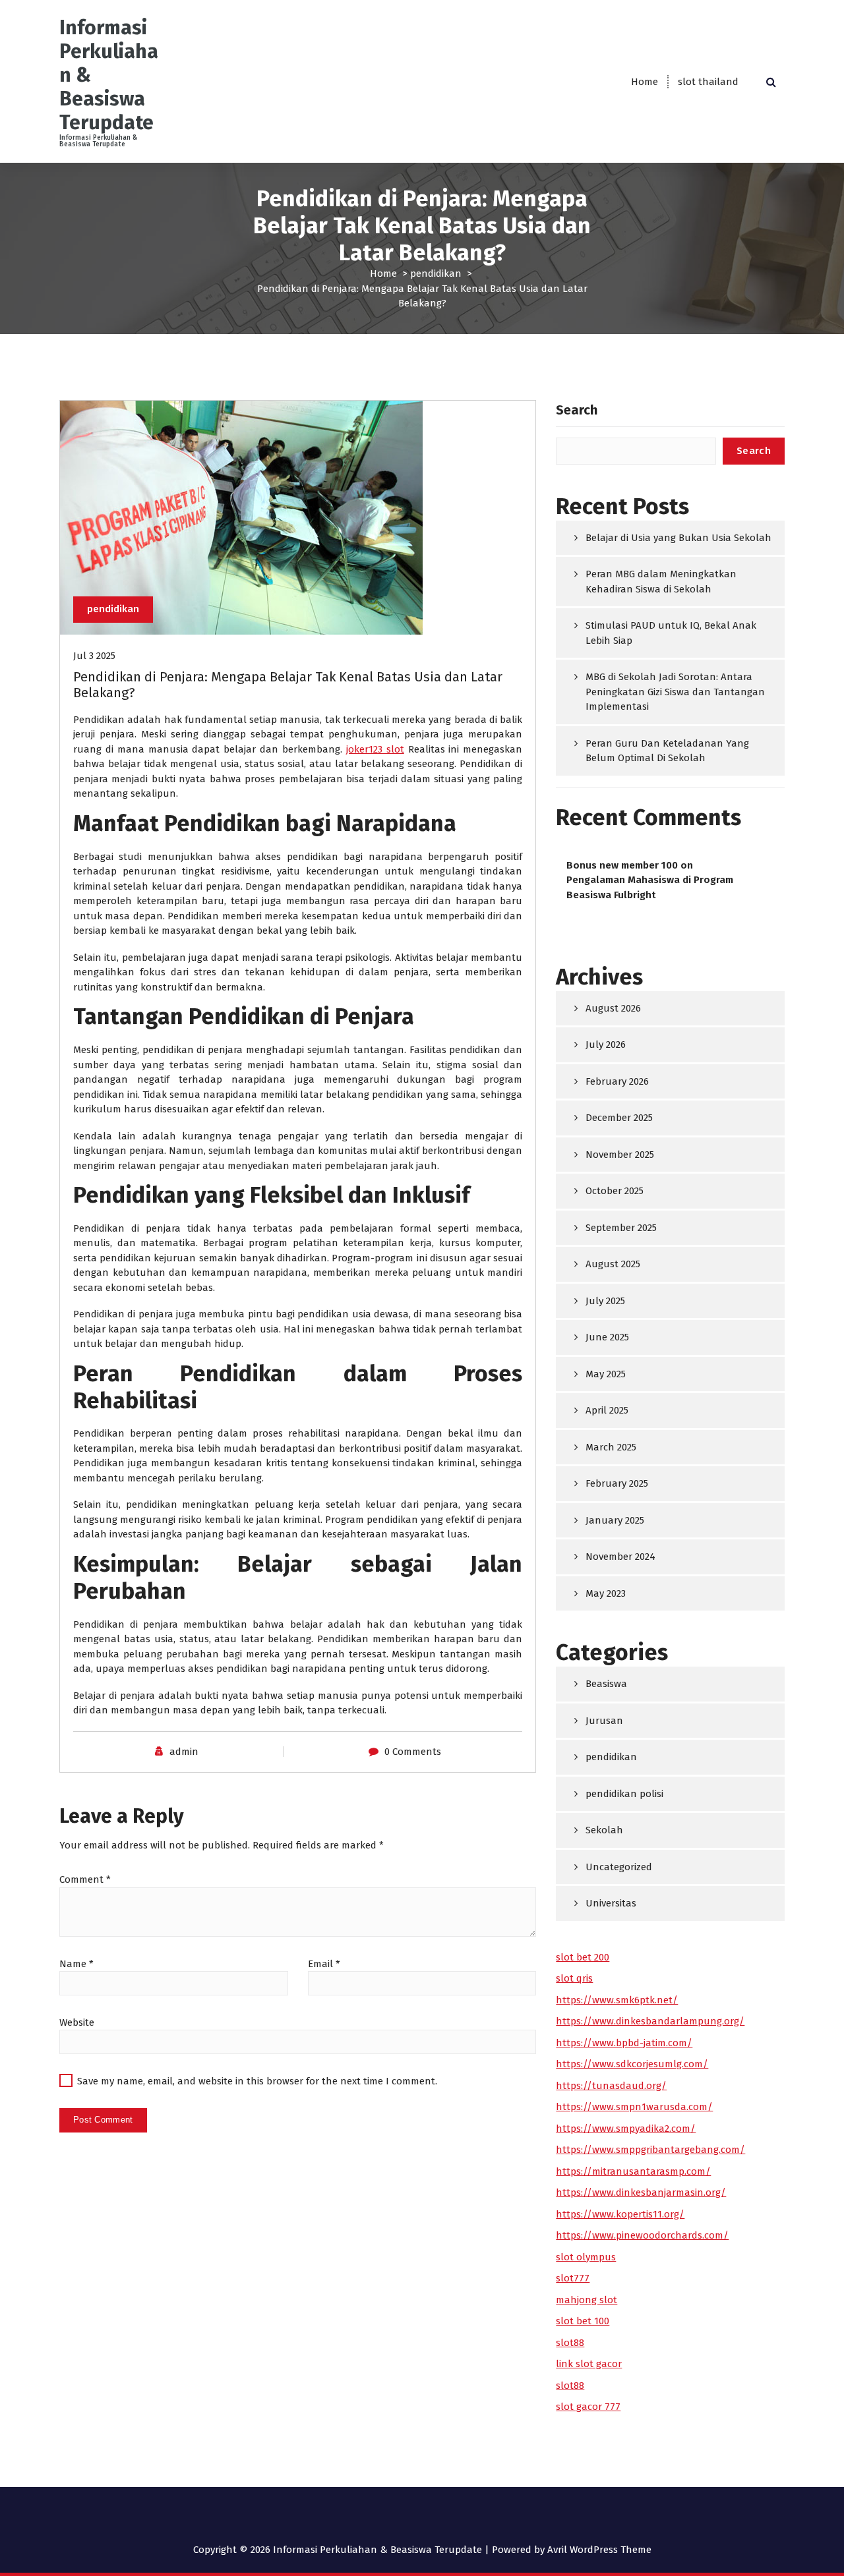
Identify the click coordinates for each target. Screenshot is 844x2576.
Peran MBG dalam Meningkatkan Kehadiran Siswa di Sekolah (661, 582)
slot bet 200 (583, 1957)
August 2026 (613, 1008)
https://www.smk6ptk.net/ (617, 2000)
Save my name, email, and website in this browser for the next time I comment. (257, 2081)
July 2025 (605, 1301)
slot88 (570, 2343)
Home (645, 82)
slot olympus (586, 2257)
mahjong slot (587, 2300)
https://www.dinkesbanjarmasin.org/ (641, 2192)
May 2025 (606, 1374)
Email (324, 1964)
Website (77, 2022)
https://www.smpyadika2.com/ (626, 2129)
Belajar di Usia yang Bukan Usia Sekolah (678, 538)
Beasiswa (606, 1684)
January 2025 (615, 1520)
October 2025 (615, 1191)
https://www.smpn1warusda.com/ (634, 2107)
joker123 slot (375, 749)
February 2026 (617, 1081)
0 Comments (413, 1752)
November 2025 (620, 1155)
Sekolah (604, 1830)
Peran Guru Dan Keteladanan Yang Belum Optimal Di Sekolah (667, 751)
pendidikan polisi (624, 1794)
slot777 (573, 2278)
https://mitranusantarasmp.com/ (633, 2171)
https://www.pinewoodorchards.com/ (642, 2235)
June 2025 (607, 1337)
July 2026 (606, 1045)
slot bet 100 (583, 2321)
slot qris (574, 1978)
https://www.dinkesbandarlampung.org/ (650, 2021)
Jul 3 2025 (94, 656)
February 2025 (617, 1483)
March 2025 (611, 1447)
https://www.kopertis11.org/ (620, 2214)
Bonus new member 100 (622, 865)
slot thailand (708, 82)
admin (184, 1752)
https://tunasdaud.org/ (611, 2086)
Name (76, 1964)
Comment (85, 1879)
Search (577, 410)
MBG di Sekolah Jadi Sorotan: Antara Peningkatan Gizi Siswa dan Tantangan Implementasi (675, 692)
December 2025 (619, 1118)
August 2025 (613, 1264)
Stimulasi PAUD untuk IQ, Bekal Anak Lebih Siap (671, 633)
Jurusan (604, 1721)
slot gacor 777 (588, 2407)
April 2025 (607, 1410)
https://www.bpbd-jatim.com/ (624, 2043)
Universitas (611, 1903)
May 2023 (606, 1593)
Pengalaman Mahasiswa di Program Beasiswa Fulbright (650, 887)
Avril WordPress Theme (599, 2550)
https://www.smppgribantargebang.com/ (650, 2150)
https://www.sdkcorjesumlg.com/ (632, 2064)
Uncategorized (619, 1867)
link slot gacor (589, 2364)
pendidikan (436, 273)
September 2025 (621, 1228)
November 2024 (620, 1557)
